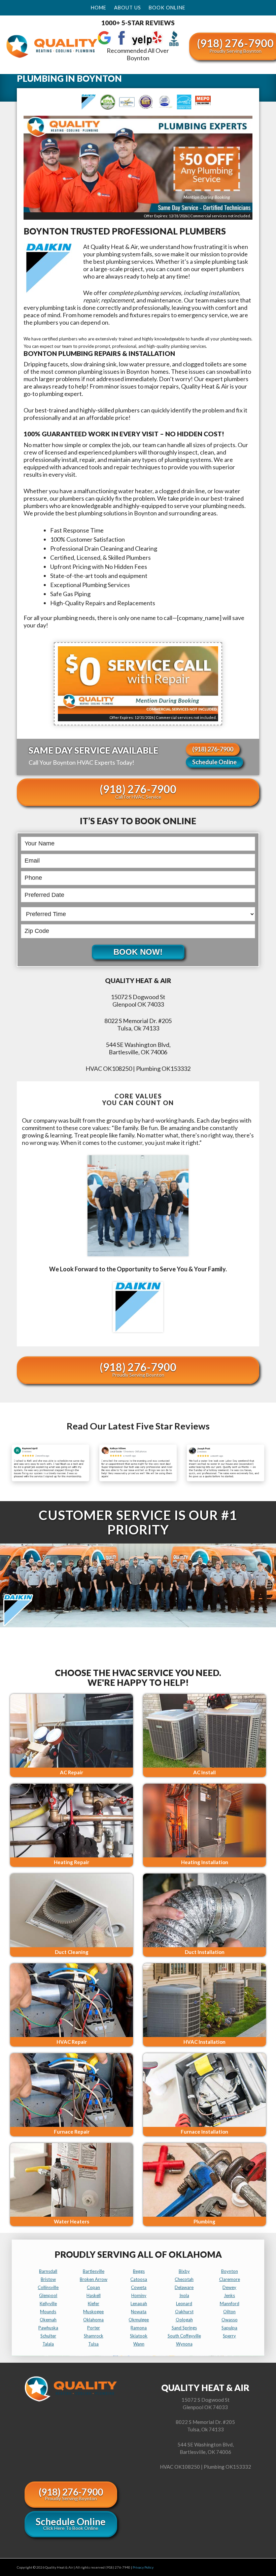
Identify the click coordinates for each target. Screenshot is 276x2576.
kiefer (94, 2303)
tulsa (93, 2344)
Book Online (167, 8)
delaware (184, 2287)
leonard (184, 2303)
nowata (139, 2312)
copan (93, 2287)
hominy (139, 2295)
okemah (48, 2320)
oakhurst (184, 2312)
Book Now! (138, 952)
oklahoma (93, 2320)
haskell (94, 2295)
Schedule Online (214, 762)
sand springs (184, 2328)
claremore (230, 2279)
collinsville (48, 2287)
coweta (139, 2287)
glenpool (48, 2295)
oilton (229, 2312)
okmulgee (139, 2320)
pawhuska (48, 2328)
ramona (139, 2328)
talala (48, 2344)
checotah (184, 2279)
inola (184, 2295)
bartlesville (94, 2271)
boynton (230, 2271)
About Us (128, 8)
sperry (229, 2336)
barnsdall (48, 2271)
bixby (184, 2271)
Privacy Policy (143, 2567)
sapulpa (229, 2328)
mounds (48, 2312)
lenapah (139, 2303)
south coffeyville (184, 2336)
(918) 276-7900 (213, 749)
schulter (48, 2336)
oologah (184, 2320)
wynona (184, 2344)
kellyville (48, 2303)
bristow (48, 2279)
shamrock (94, 2336)
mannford (230, 2303)
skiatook (139, 2336)
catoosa (139, 2279)
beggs (139, 2271)
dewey (229, 2287)
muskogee (93, 2312)
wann (139, 2344)
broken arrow (94, 2279)
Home (99, 8)
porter (94, 2328)
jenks (229, 2295)
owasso (230, 2320)
